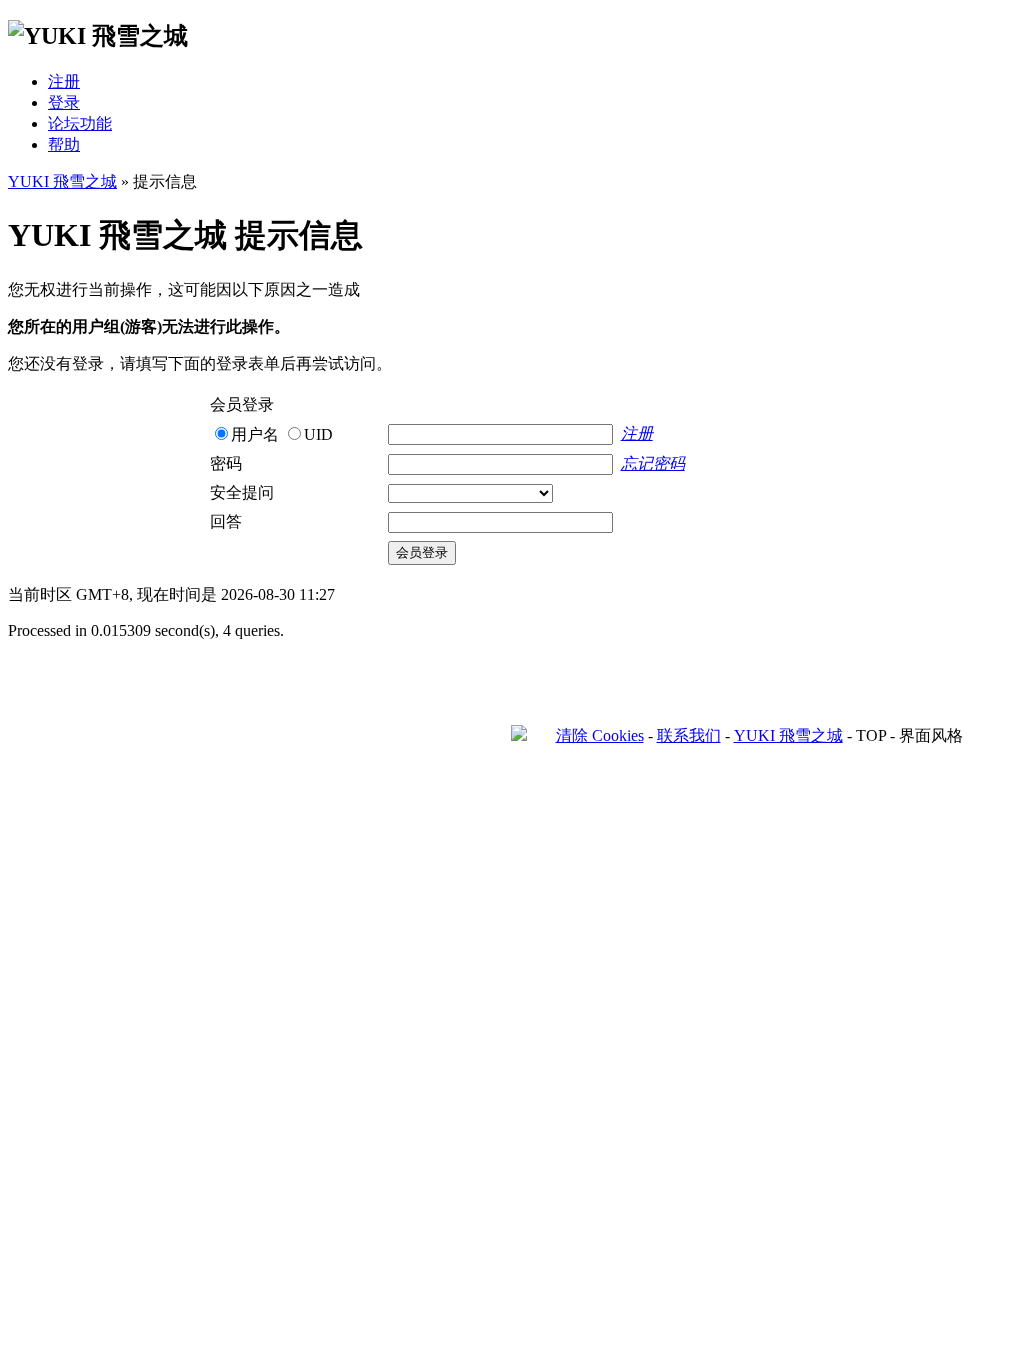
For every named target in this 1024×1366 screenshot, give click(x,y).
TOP (871, 735)
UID (318, 434)
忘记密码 (653, 463)
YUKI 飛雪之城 (62, 181)
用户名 (255, 434)
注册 (64, 81)
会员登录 (422, 552)
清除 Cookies (600, 735)
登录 (64, 102)
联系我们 (689, 735)
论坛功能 (80, 123)
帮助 (64, 144)
